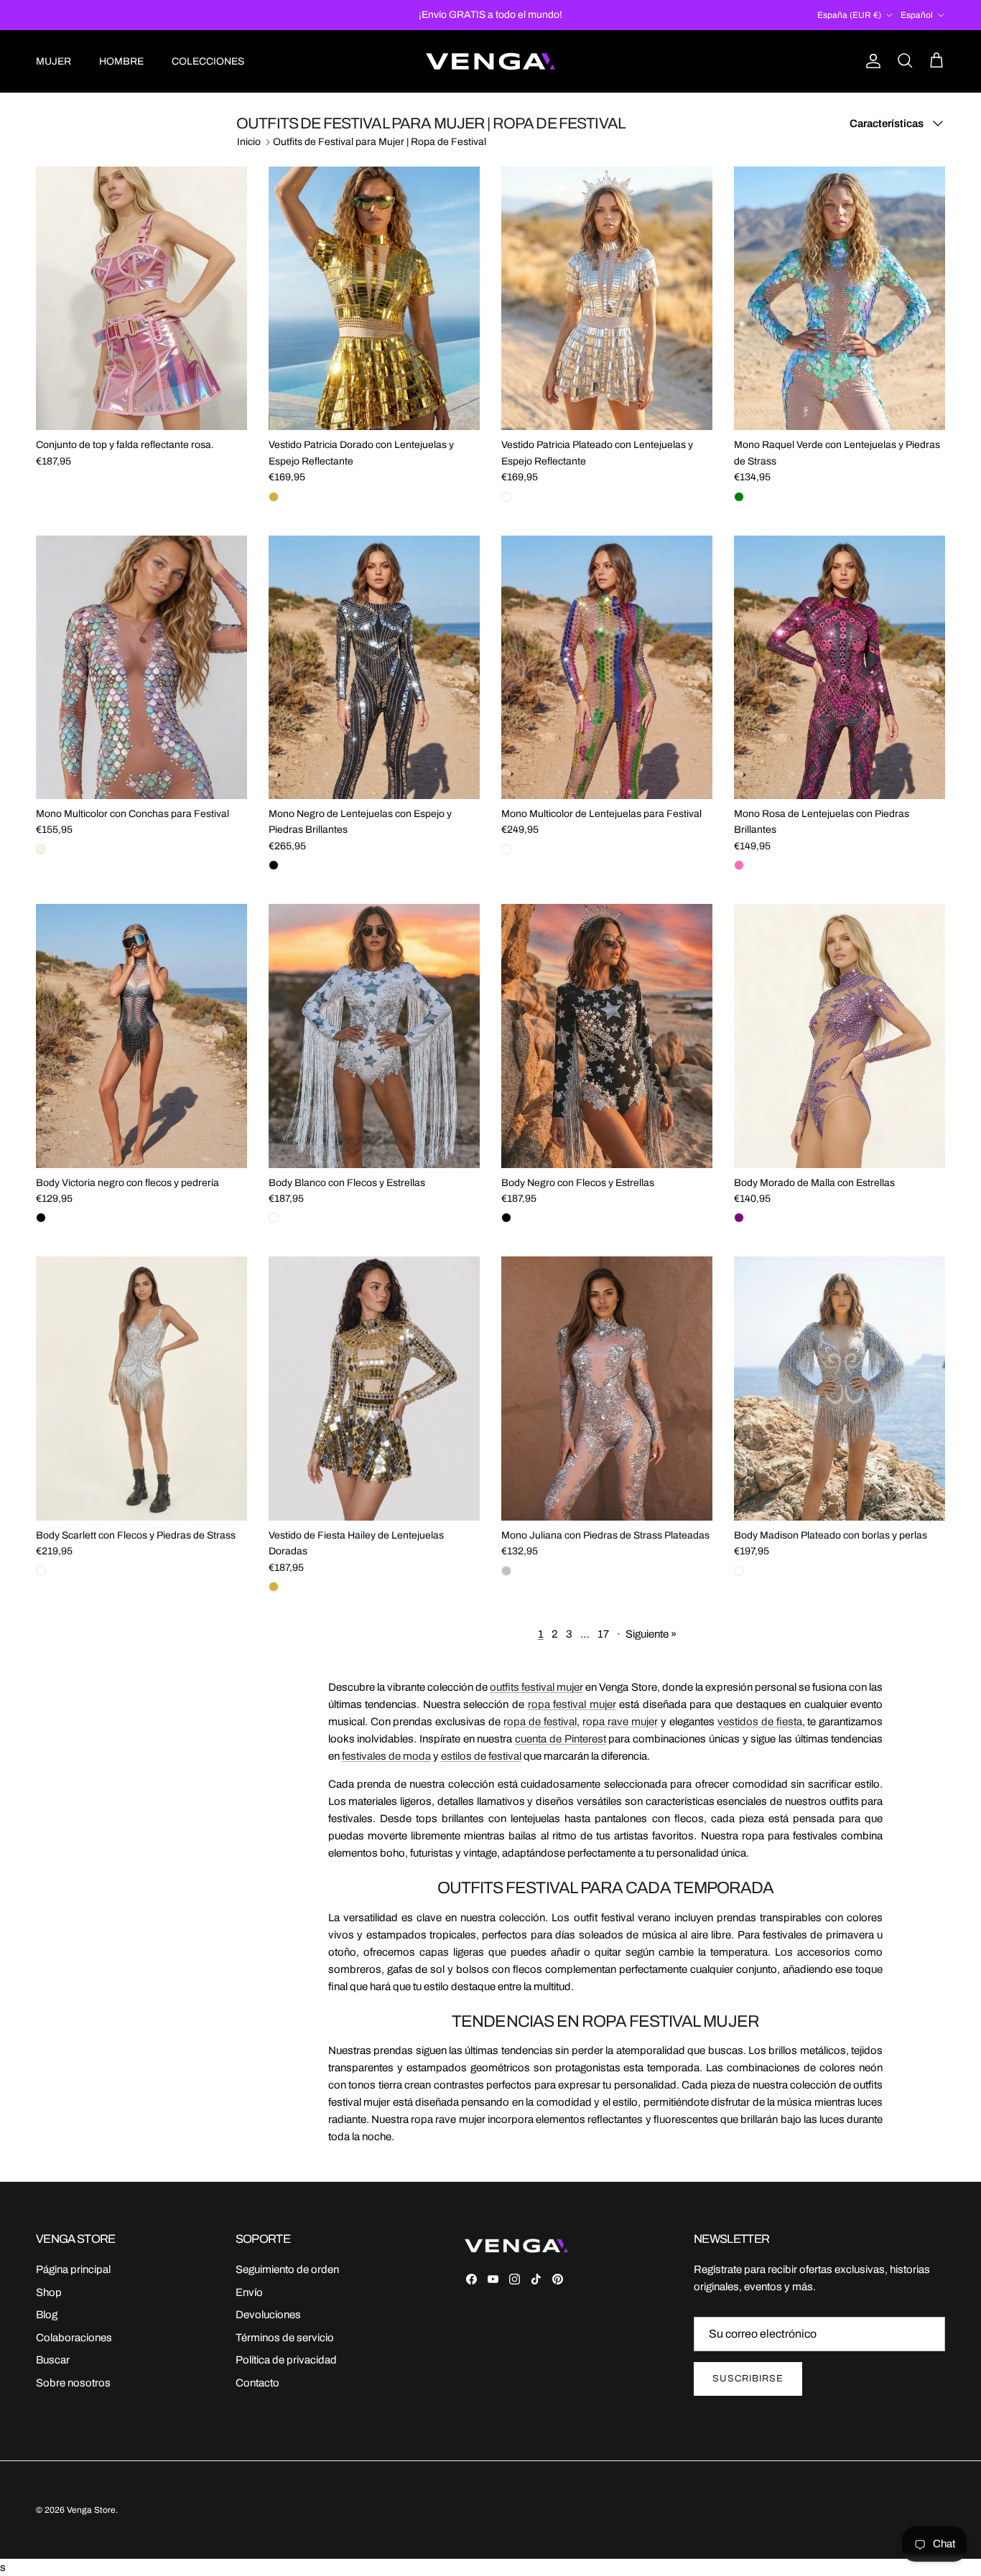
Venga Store (91, 2510)
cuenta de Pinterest (560, 1739)
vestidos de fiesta (760, 1722)
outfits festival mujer (536, 1687)
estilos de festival (481, 1756)
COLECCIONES (208, 61)
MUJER (54, 61)
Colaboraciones (74, 2338)
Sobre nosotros (73, 2383)
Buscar (53, 2360)
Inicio (249, 142)
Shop (49, 2292)
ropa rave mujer (620, 1722)
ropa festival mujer (572, 1704)
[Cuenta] (870, 61)
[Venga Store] (490, 61)
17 (603, 1634)
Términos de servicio (285, 2338)
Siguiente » (651, 1634)
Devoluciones (268, 2315)
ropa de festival (540, 1722)
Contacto (257, 2383)
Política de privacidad (286, 2360)
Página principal (73, 2269)
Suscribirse (748, 2379)
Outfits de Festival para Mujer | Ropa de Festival (380, 142)
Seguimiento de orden (287, 2269)
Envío (249, 2292)
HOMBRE (121, 61)
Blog (47, 2315)
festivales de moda (386, 1756)
